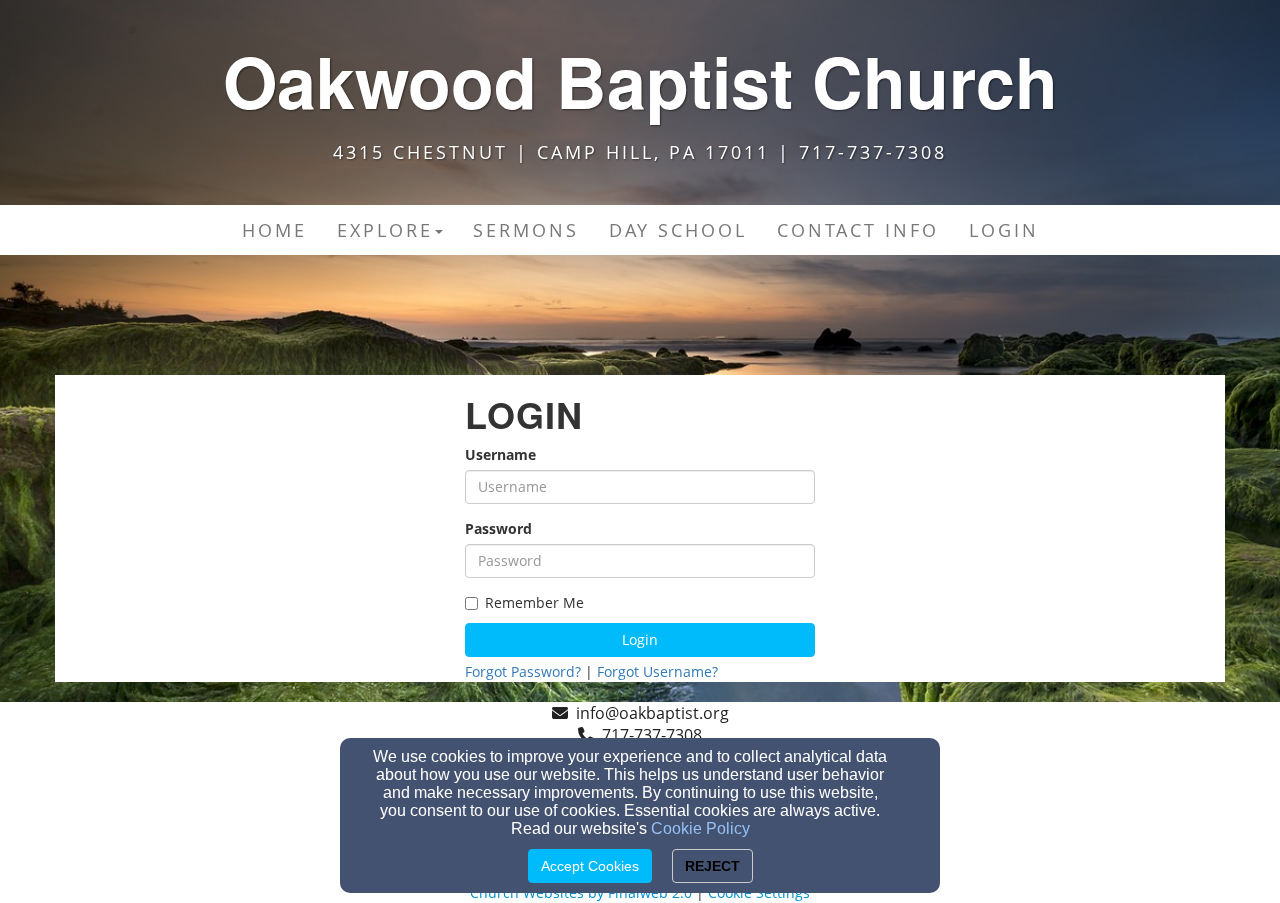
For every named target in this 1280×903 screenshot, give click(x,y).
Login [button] (1004, 230)
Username (500, 454)
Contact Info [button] (858, 230)
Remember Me (534, 602)
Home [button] (274, 230)
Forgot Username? (657, 671)
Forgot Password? (523, 671)
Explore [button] (385, 230)
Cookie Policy (700, 828)
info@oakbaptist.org (652, 713)
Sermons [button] (526, 230)
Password (498, 528)
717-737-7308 (652, 735)
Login (640, 639)
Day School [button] (678, 230)
